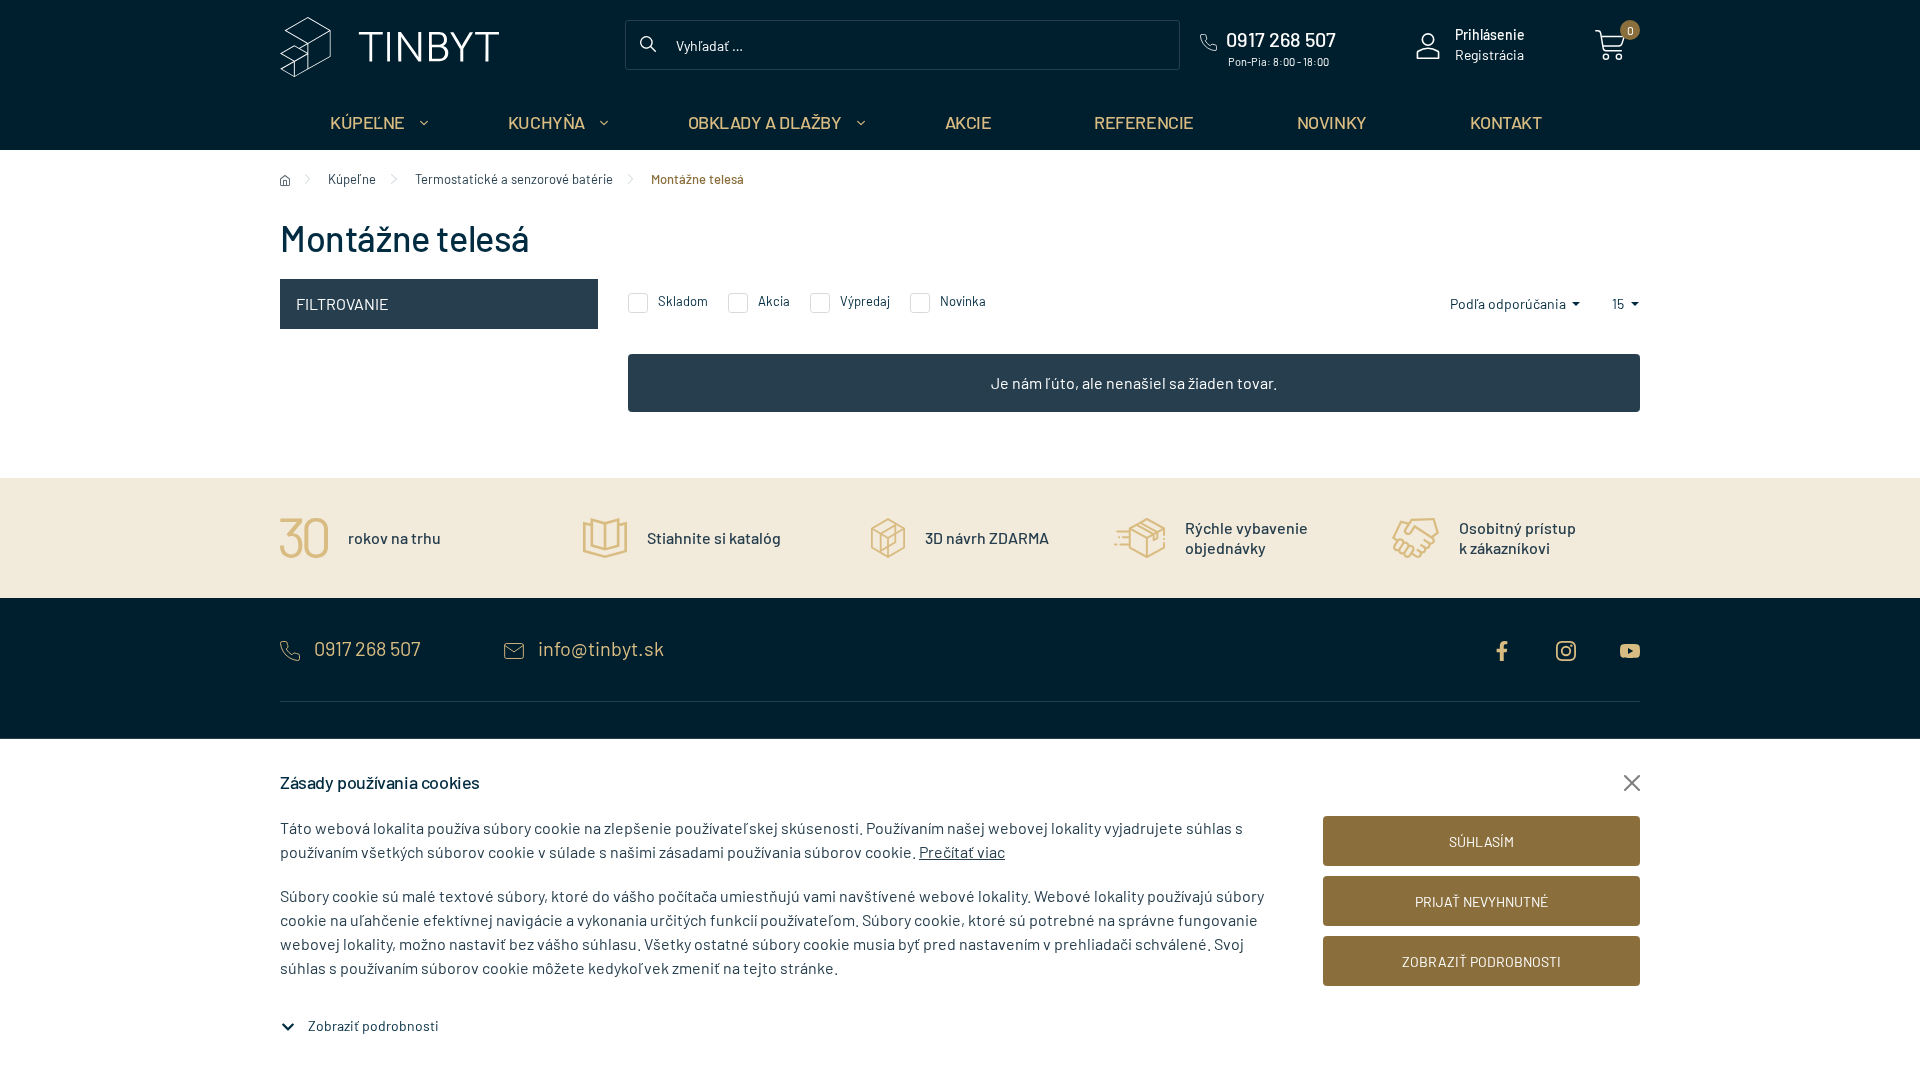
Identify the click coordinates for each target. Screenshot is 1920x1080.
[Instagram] (1568, 648)
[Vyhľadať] (648, 42)
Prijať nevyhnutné (1481, 901)
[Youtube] (1630, 648)
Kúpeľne (367, 122)
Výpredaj (865, 301)
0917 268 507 (367, 648)
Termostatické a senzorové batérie (514, 179)
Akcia (774, 301)
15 (1619, 303)
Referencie (1144, 122)
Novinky (1332, 122)
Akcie (968, 122)
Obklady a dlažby (765, 122)
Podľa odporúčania (1509, 303)
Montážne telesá (697, 179)
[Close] (1632, 783)
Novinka (963, 301)
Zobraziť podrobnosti (373, 1025)
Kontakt (1506, 122)
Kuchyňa (546, 122)
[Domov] (285, 179)
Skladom (683, 301)
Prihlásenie (1490, 34)
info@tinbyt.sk (599, 648)
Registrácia (1489, 54)
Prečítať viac (962, 851)
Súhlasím (1481, 841)
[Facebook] (1504, 648)
